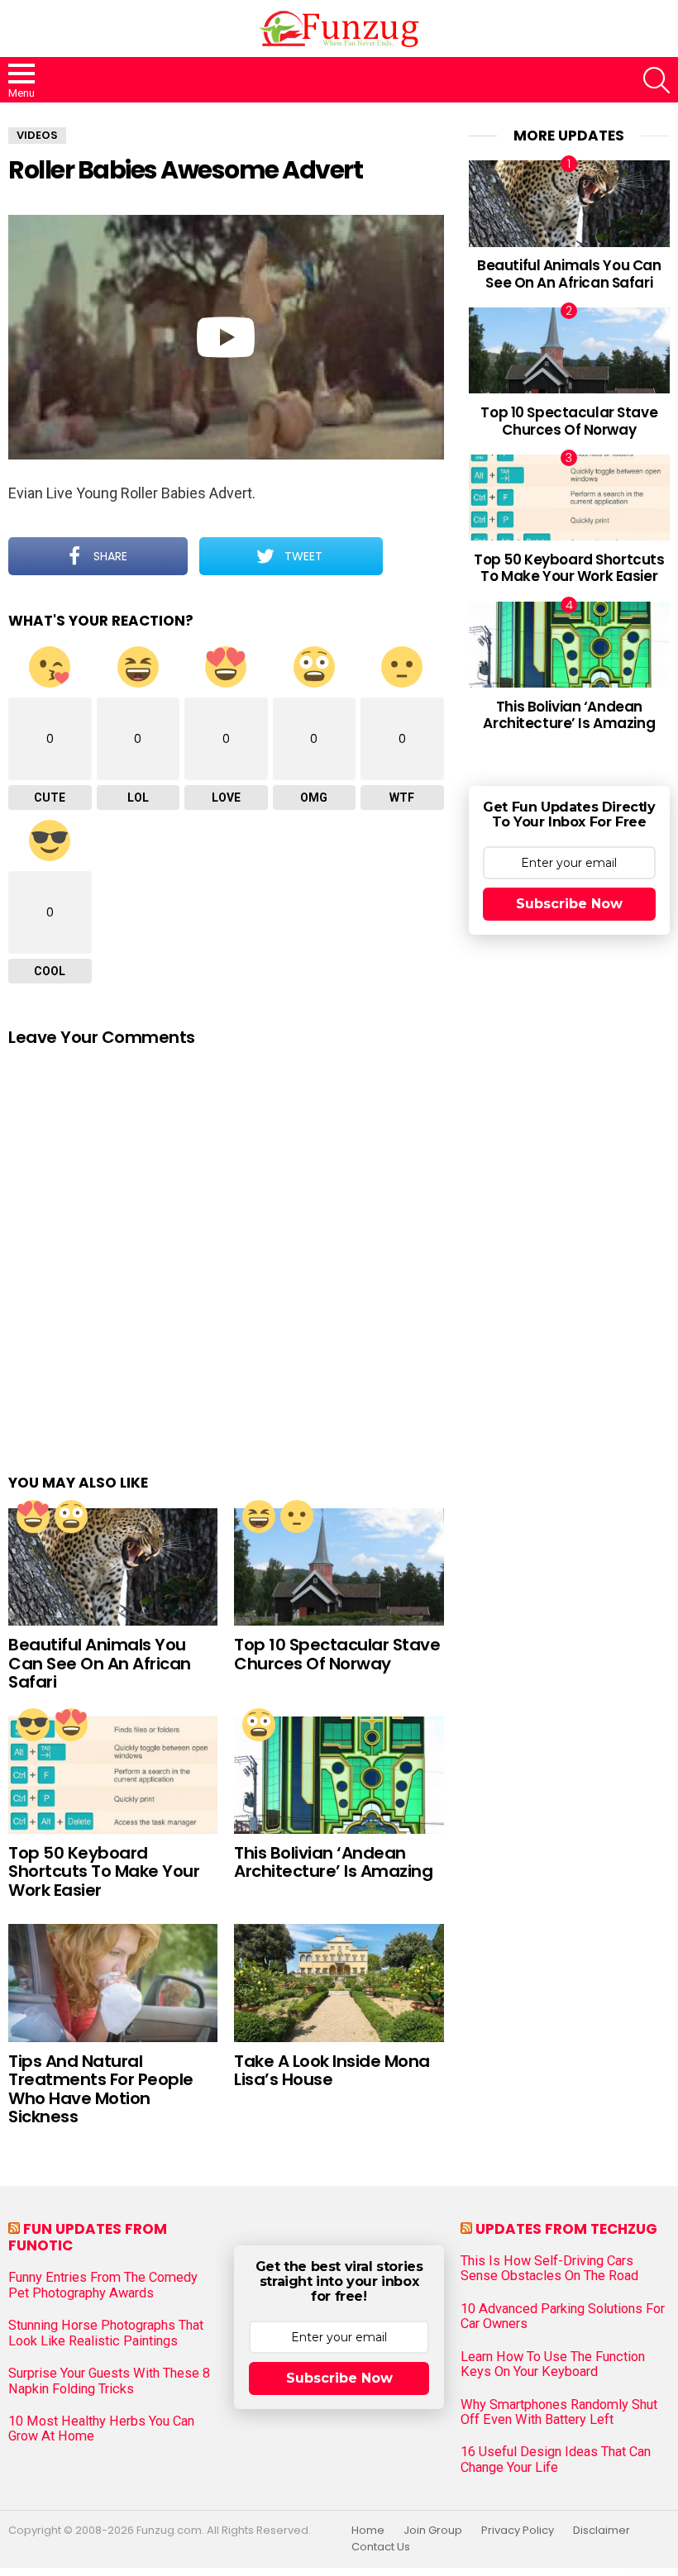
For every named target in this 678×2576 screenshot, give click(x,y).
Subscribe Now (569, 904)
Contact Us (381, 2547)
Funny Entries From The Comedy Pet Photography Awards (103, 2285)
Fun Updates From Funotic (88, 2237)
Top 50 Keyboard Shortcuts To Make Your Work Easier (104, 1871)
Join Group (433, 2531)
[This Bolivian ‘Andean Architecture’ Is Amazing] (339, 1775)
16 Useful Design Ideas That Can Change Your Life (556, 2459)
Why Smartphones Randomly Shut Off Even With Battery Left (559, 2412)
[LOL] (259, 1517)
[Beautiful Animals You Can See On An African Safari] (113, 1567)
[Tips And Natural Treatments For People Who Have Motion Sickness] (113, 1983)
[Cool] (33, 1725)
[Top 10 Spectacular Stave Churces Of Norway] (339, 1567)
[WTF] (297, 1517)
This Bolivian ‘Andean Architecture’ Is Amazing (333, 1862)
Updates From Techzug (566, 2229)
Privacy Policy (518, 2531)
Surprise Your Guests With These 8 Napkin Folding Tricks (109, 2381)
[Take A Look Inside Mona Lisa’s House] (339, 1983)
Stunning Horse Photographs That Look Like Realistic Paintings (106, 2333)
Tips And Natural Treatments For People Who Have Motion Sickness (101, 2089)
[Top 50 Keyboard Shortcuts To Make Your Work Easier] (113, 1775)
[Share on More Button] (413, 556)
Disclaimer (602, 2531)
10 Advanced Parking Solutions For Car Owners (563, 2316)
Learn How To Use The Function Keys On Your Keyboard (553, 2364)
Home (368, 2531)
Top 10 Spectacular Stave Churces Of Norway (337, 1654)
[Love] (33, 1517)
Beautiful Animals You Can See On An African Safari (100, 1663)
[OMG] (71, 1517)
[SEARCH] (657, 80)
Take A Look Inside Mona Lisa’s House (332, 2071)
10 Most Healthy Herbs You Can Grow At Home (101, 2429)
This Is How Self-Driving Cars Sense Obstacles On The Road (549, 2269)
